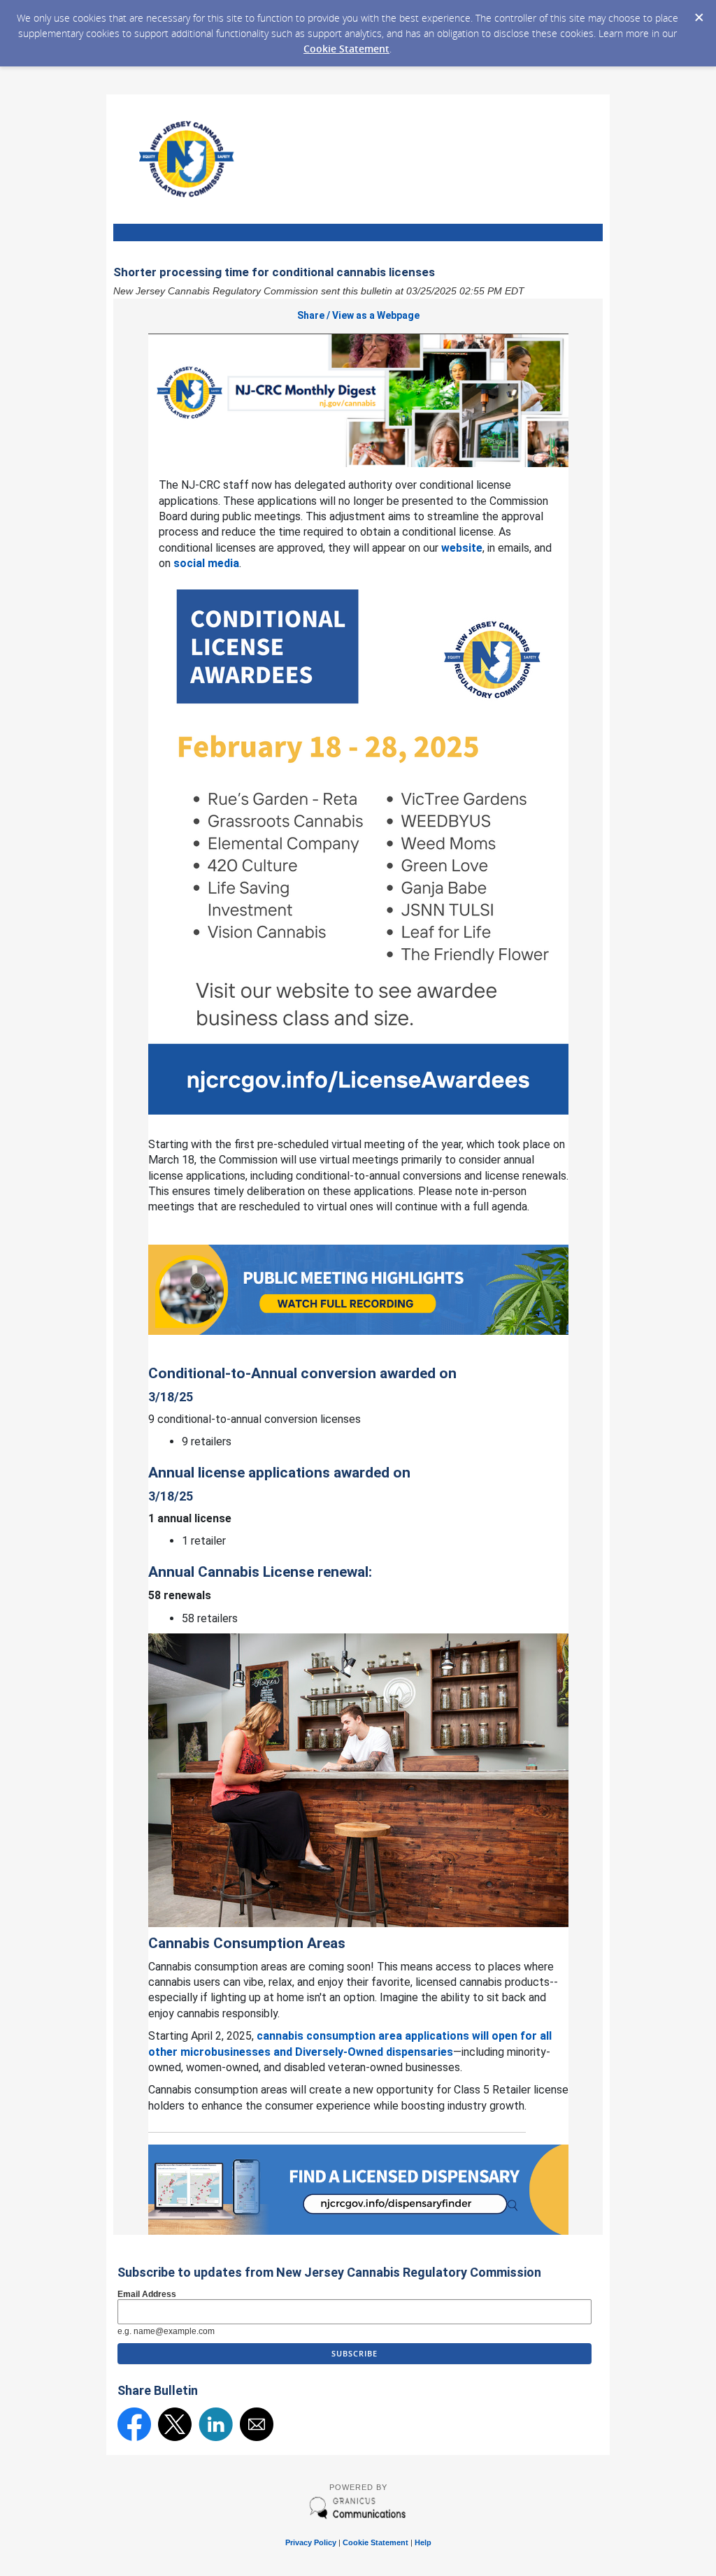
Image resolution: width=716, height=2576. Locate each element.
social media (206, 563)
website (462, 548)
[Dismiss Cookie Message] (699, 13)
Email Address (147, 2294)
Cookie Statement (346, 49)
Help (423, 2542)
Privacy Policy (311, 2542)
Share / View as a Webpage (358, 315)
